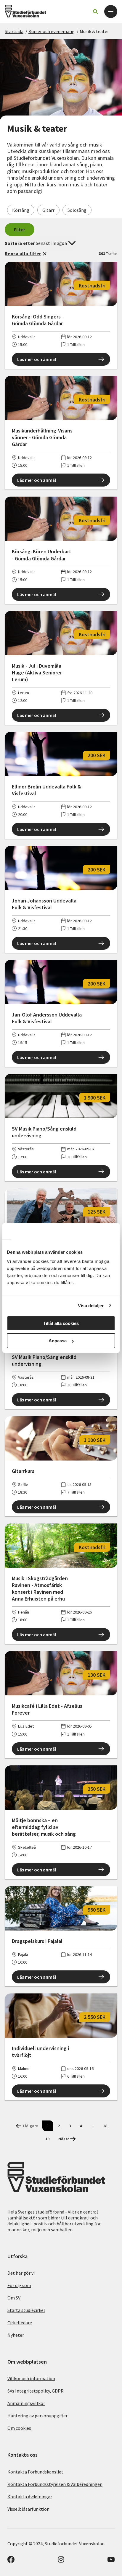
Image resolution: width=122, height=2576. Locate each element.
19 (47, 2139)
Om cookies (19, 2428)
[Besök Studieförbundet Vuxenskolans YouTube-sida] (111, 2561)
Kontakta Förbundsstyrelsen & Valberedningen (55, 2484)
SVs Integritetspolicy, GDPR (36, 2391)
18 (105, 2126)
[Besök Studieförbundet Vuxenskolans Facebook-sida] (11, 2561)
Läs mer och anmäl (37, 359)
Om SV (14, 2298)
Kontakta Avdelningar (30, 2497)
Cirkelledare (20, 2323)
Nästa (64, 2139)
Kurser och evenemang (52, 31)
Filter (20, 230)
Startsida (14, 31)
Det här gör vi (21, 2273)
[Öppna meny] (111, 12)
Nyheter (16, 2335)
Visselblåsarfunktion (28, 2509)
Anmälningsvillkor (26, 2403)
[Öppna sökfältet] (95, 12)
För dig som (19, 2285)
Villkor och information (31, 2378)
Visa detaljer (91, 1306)
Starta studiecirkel (26, 2310)
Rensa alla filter (23, 253)
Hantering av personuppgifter (37, 2416)
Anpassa (58, 1341)
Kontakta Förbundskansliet (35, 2472)
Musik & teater (94, 31)
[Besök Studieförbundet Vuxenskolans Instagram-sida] (61, 2561)
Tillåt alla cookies (61, 1323)
